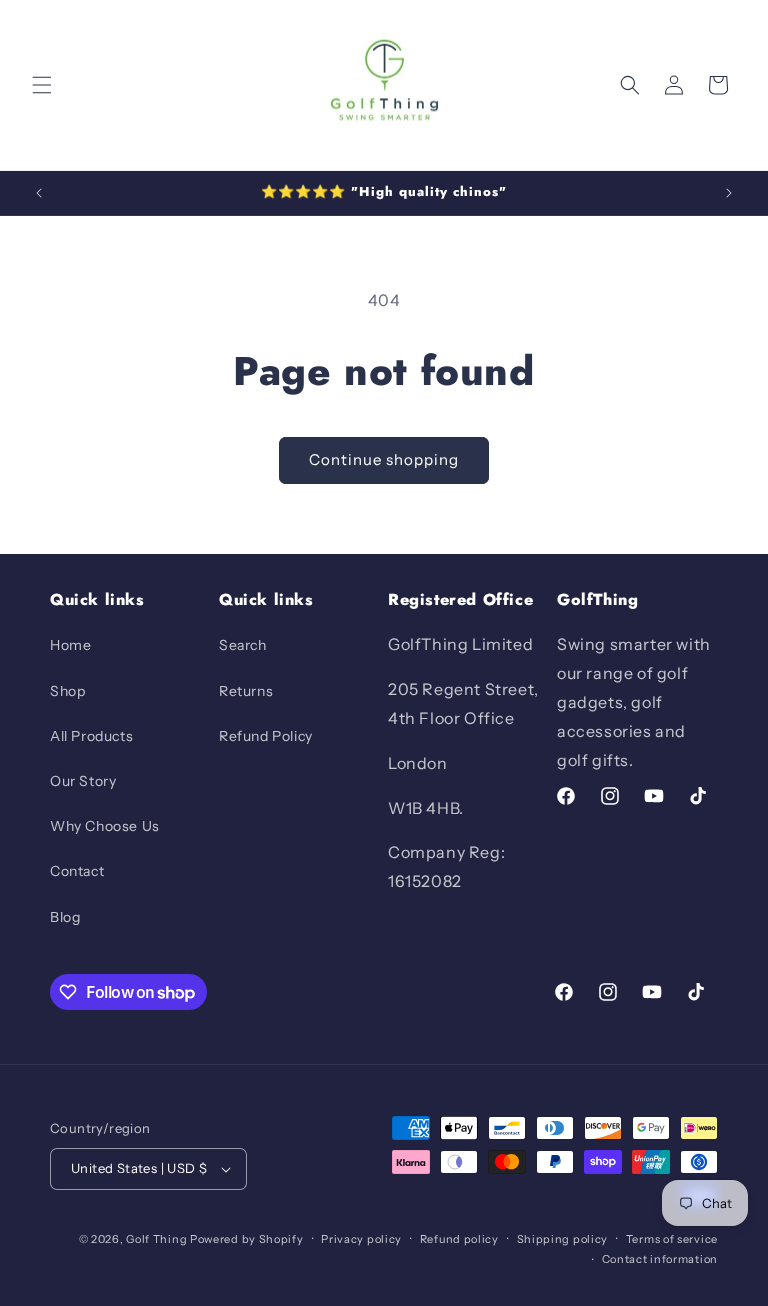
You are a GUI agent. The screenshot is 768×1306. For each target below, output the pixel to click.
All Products (91, 736)
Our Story (83, 781)
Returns (246, 691)
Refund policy (459, 1239)
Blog (65, 917)
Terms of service (672, 1239)
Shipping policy (563, 1239)
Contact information (660, 1259)
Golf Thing (156, 1239)
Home (70, 645)
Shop (67, 691)
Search (243, 645)
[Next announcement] (729, 193)
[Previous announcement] (39, 193)
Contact (77, 871)
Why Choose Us (105, 826)
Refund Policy (266, 736)
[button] (42, 85)
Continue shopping (384, 459)
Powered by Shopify (247, 1239)
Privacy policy (361, 1239)
